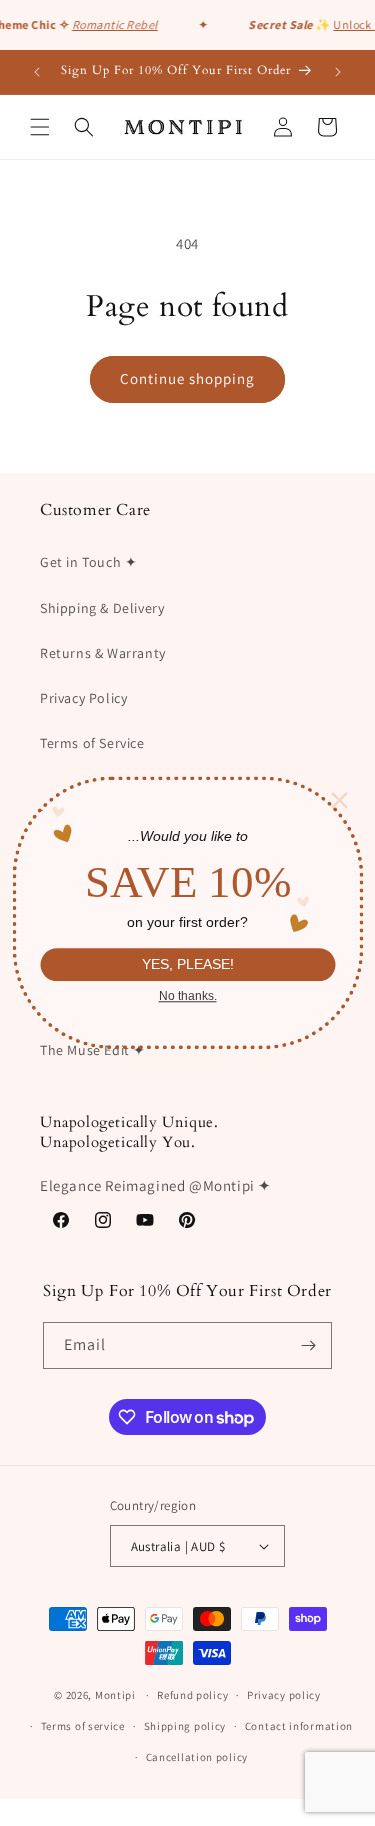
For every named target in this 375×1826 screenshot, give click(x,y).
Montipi (115, 1695)
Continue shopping (187, 378)
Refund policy (192, 1695)
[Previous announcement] (37, 72)
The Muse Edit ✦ (93, 1050)
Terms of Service (92, 743)
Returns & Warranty (103, 653)
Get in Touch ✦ (88, 562)
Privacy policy (284, 1695)
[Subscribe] (309, 1345)
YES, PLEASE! (188, 965)
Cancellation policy (197, 1757)
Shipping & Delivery (102, 608)
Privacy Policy (83, 698)
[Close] (339, 800)
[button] (40, 127)
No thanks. (188, 996)
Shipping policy (185, 1726)
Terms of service (83, 1726)
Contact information (299, 1726)
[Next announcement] (338, 72)
